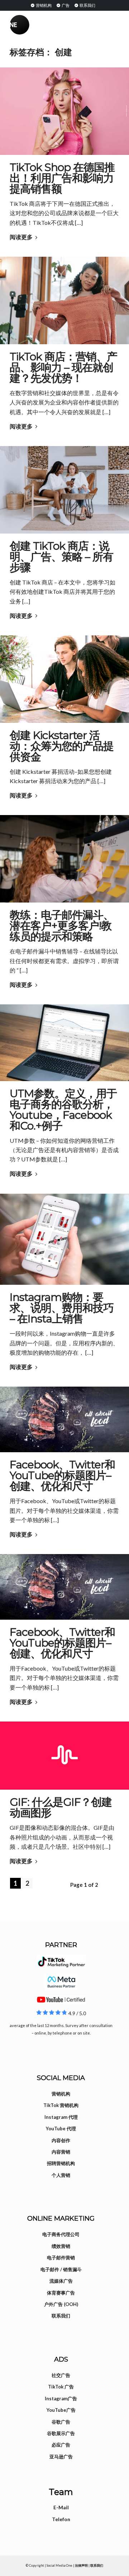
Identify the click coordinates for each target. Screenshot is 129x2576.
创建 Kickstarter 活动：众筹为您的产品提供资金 (62, 746)
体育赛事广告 (61, 2293)
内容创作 (61, 2140)
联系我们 (87, 5)
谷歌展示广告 (61, 2433)
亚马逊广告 (61, 2457)
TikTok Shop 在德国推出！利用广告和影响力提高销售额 (62, 178)
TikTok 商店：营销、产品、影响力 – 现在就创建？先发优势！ (63, 367)
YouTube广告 (61, 2410)
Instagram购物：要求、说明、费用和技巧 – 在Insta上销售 (62, 1308)
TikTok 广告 (61, 2387)
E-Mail (61, 2507)
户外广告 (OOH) (61, 2304)
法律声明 (81, 2565)
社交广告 (61, 2375)
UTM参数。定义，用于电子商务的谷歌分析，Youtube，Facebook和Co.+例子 (63, 1110)
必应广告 (61, 2445)
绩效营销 (61, 2246)
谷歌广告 (61, 2422)
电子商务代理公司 (61, 2234)
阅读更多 (21, 237)
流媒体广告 (61, 2281)
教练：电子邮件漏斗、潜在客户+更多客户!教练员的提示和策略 (62, 926)
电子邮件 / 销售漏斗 (61, 2269)
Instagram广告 (61, 2399)
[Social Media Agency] (37, 25)
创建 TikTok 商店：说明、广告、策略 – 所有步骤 (61, 557)
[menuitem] (41, 5)
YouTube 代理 (61, 2128)
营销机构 (43, 5)
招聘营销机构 (61, 2163)
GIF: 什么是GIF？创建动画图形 (61, 1807)
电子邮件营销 (61, 2258)
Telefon (61, 2519)
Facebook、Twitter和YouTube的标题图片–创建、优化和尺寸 (62, 1475)
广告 (65, 5)
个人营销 (61, 2175)
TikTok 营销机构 (61, 2105)
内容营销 (61, 2152)
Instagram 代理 (61, 2117)
